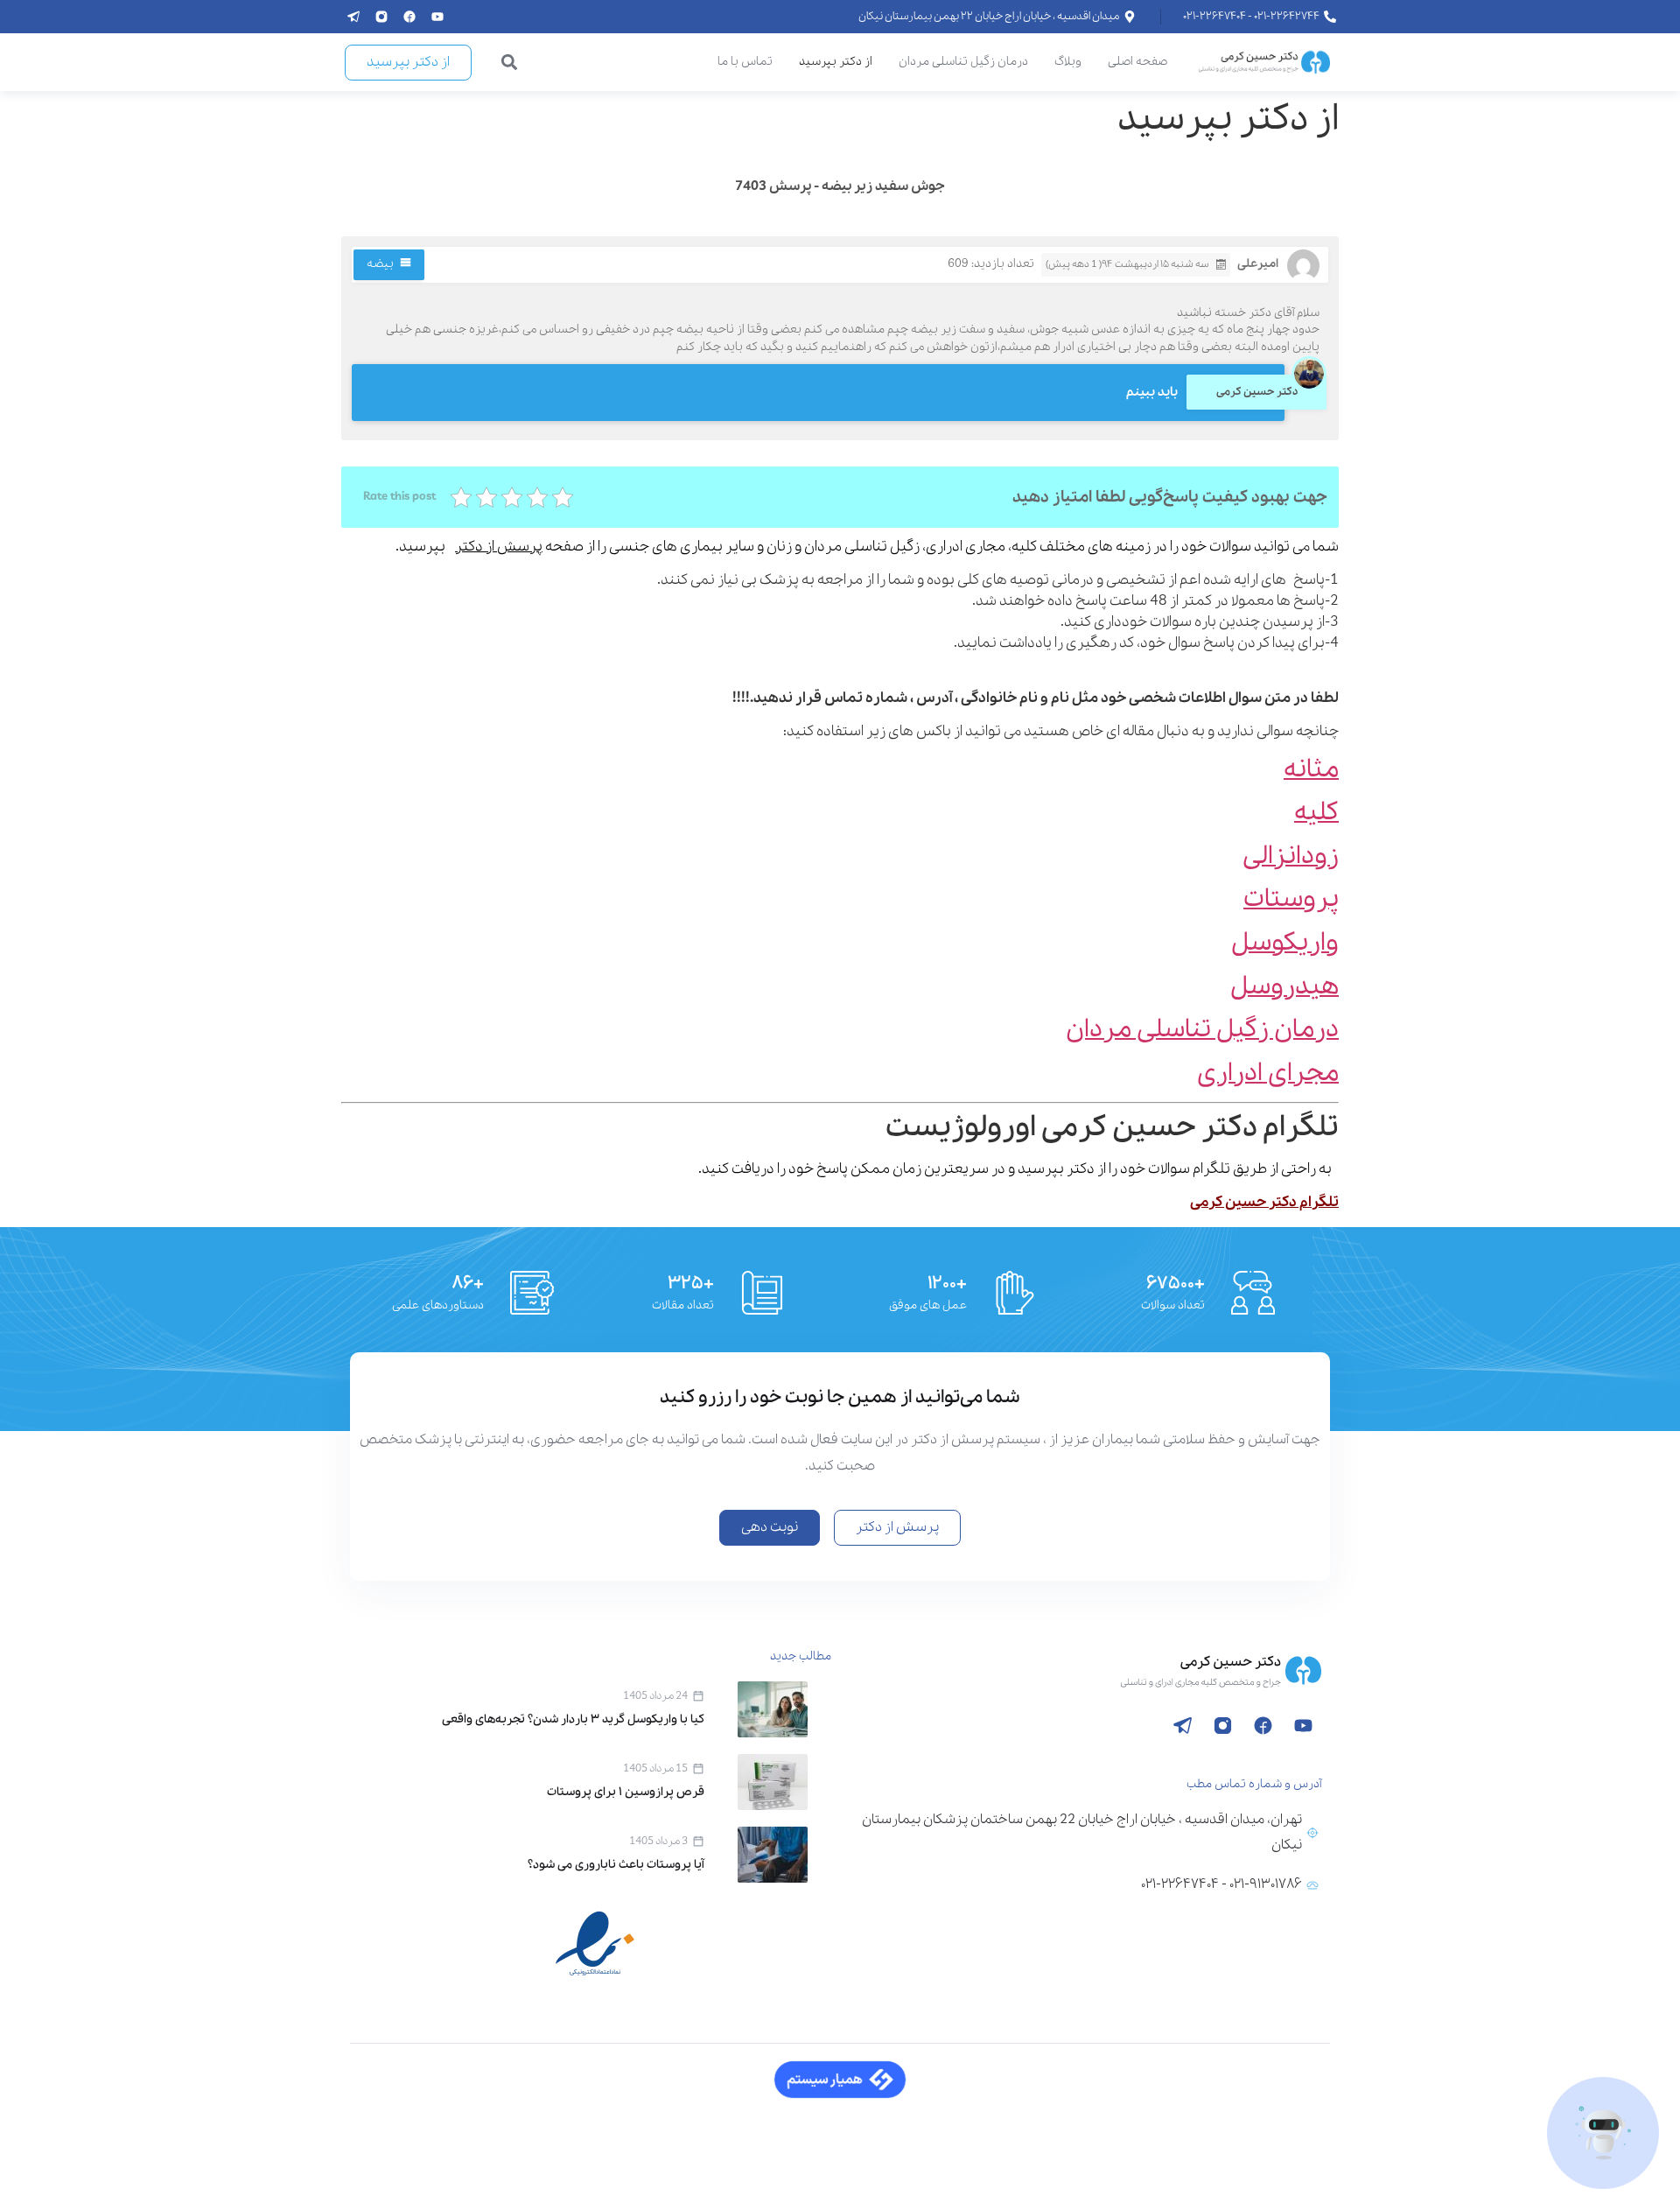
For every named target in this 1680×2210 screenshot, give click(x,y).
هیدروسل (1284, 987)
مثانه (1311, 770)
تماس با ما (745, 62)
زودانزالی (1291, 856)
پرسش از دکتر (499, 547)
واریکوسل (1285, 943)
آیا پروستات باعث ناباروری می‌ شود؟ (616, 1865)
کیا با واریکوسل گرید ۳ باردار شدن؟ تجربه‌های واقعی (573, 1719)
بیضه (380, 264)
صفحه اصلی (1137, 62)
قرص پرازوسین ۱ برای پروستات (626, 1792)
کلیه (1316, 813)
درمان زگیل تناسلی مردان (963, 62)
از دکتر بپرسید (836, 62)
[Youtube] (437, 17)
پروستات (1291, 899)
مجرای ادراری (1268, 1073)
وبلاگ (1068, 62)
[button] (510, 63)
